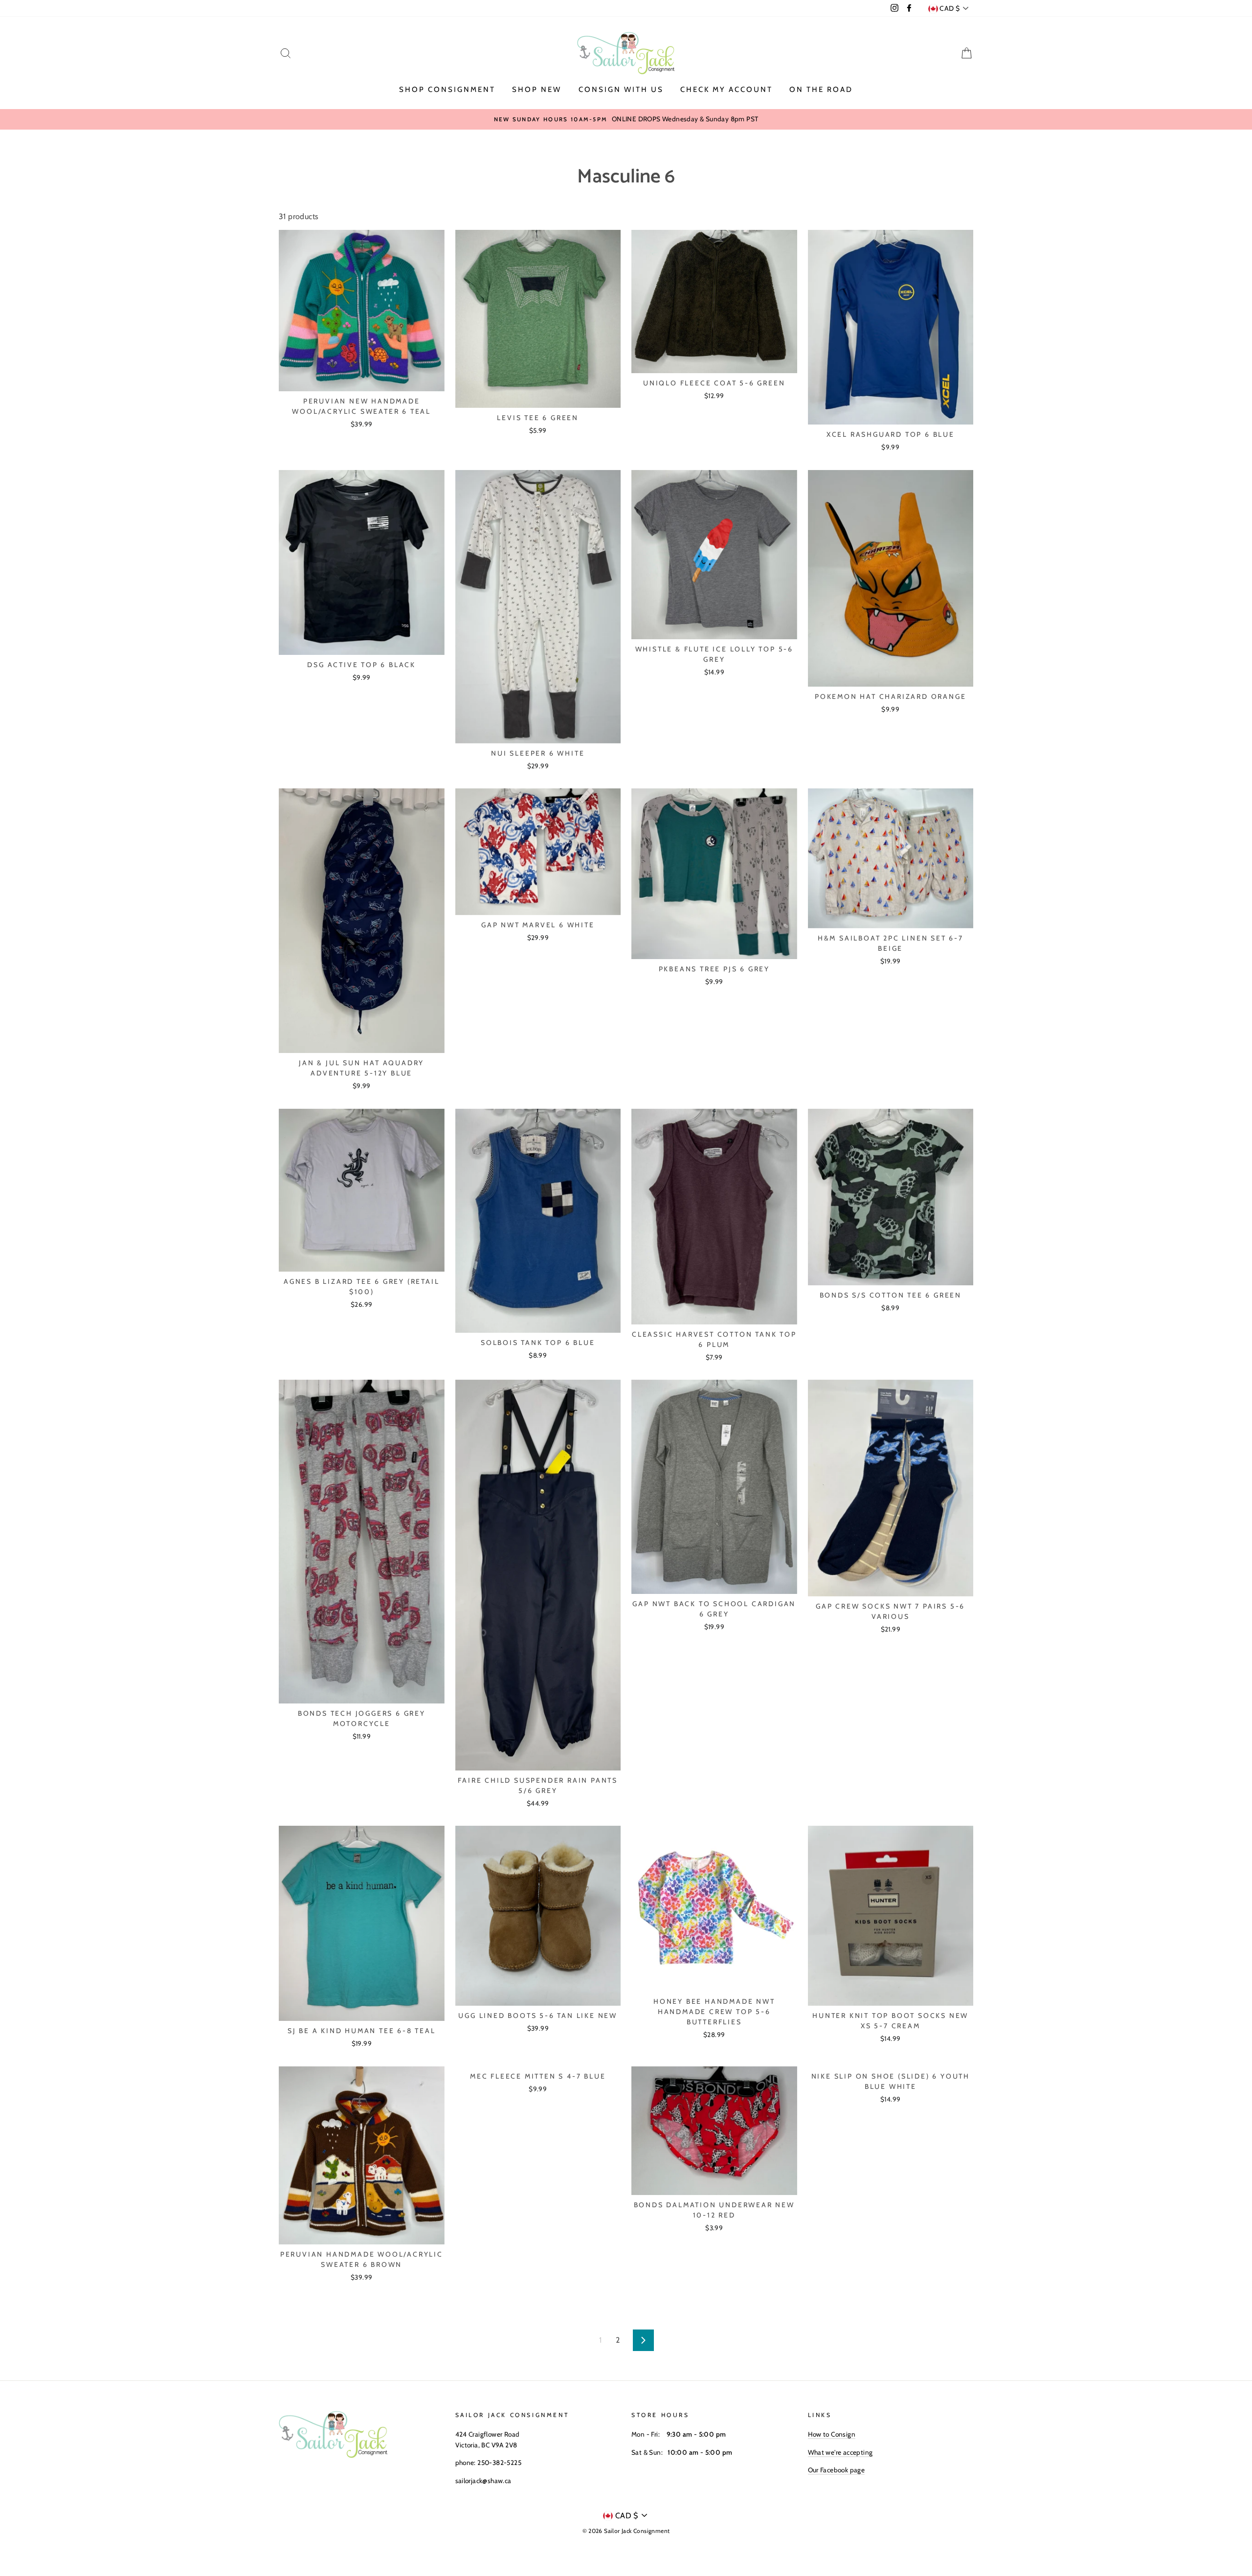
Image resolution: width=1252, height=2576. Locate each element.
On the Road (821, 90)
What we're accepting (840, 2452)
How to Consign (832, 2434)
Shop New (537, 90)
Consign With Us (621, 90)
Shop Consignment (447, 90)
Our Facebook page (837, 2470)
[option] (626, 119)
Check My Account (727, 90)
